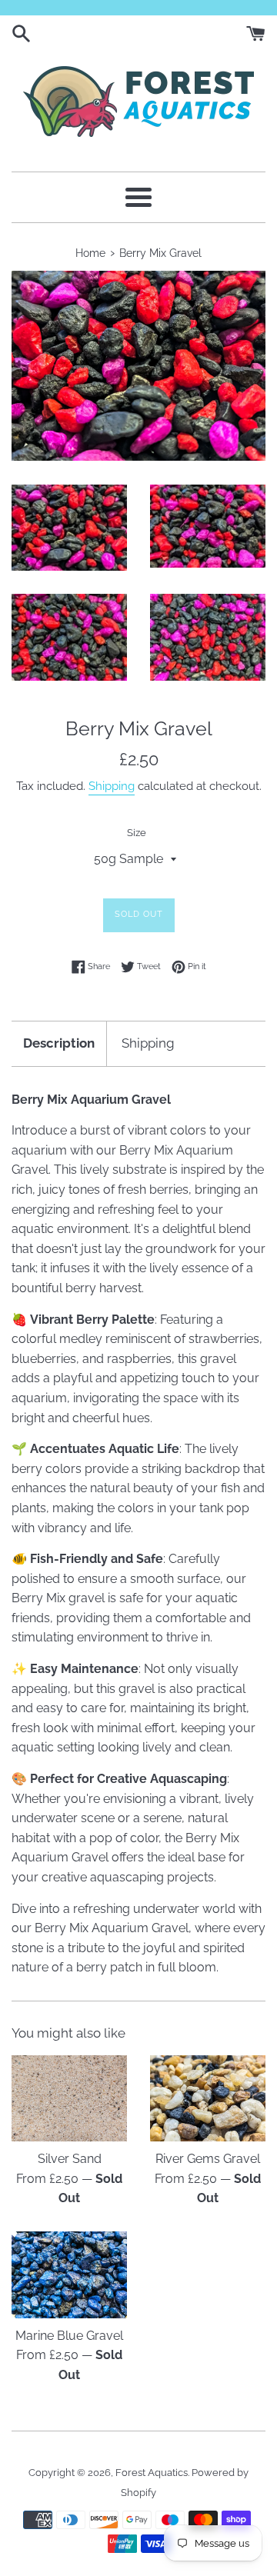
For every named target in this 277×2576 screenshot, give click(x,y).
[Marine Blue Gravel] (69, 2275)
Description (59, 1043)
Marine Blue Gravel (69, 2336)
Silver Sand (70, 2159)
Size (137, 833)
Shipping (112, 786)
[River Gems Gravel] (208, 2099)
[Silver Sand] (69, 2099)
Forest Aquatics (152, 2473)
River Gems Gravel (208, 2159)
